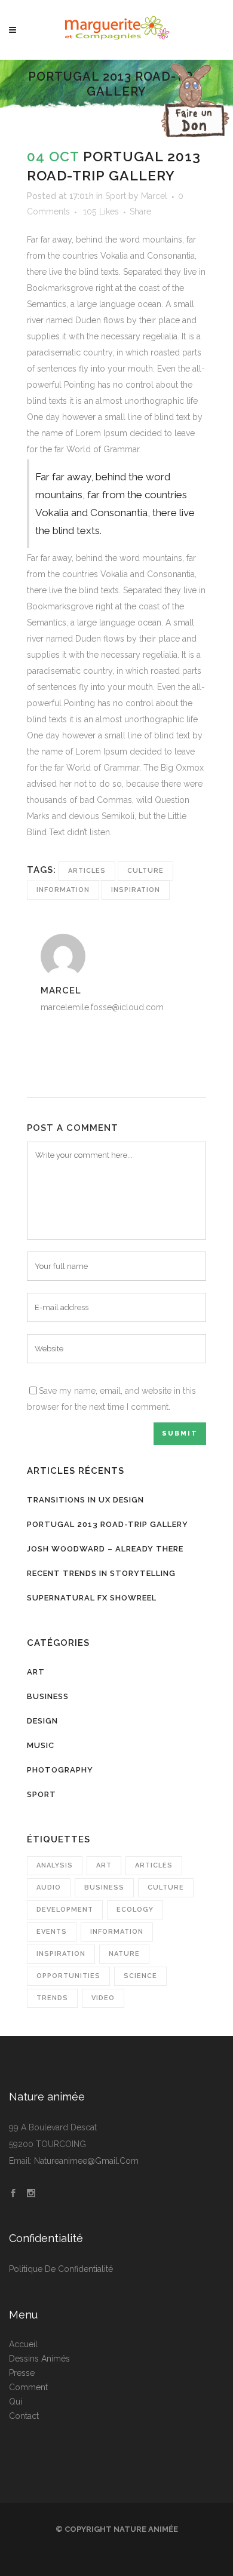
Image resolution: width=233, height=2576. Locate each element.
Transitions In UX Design (85, 1500)
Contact (24, 2416)
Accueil (23, 2344)
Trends (52, 1998)
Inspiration (136, 890)
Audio (49, 1887)
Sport (116, 196)
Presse (22, 2373)
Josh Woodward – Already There (105, 1549)
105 (101, 211)
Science (140, 1976)
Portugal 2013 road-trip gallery (108, 1524)
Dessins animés (39, 2359)
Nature (124, 1954)
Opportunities (68, 1976)
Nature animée (146, 2529)
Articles (87, 871)
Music (41, 1745)
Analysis (55, 1865)
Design (42, 1721)
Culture (145, 871)
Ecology (135, 1910)
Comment (28, 2387)
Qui (16, 2402)
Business (48, 1696)
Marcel (154, 196)
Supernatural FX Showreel (92, 1598)
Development (65, 1910)
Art (36, 1672)
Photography (60, 1770)
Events (52, 1932)
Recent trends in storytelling (101, 1573)
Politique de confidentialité (61, 2269)
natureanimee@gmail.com (86, 2161)
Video (103, 1998)
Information (63, 890)
